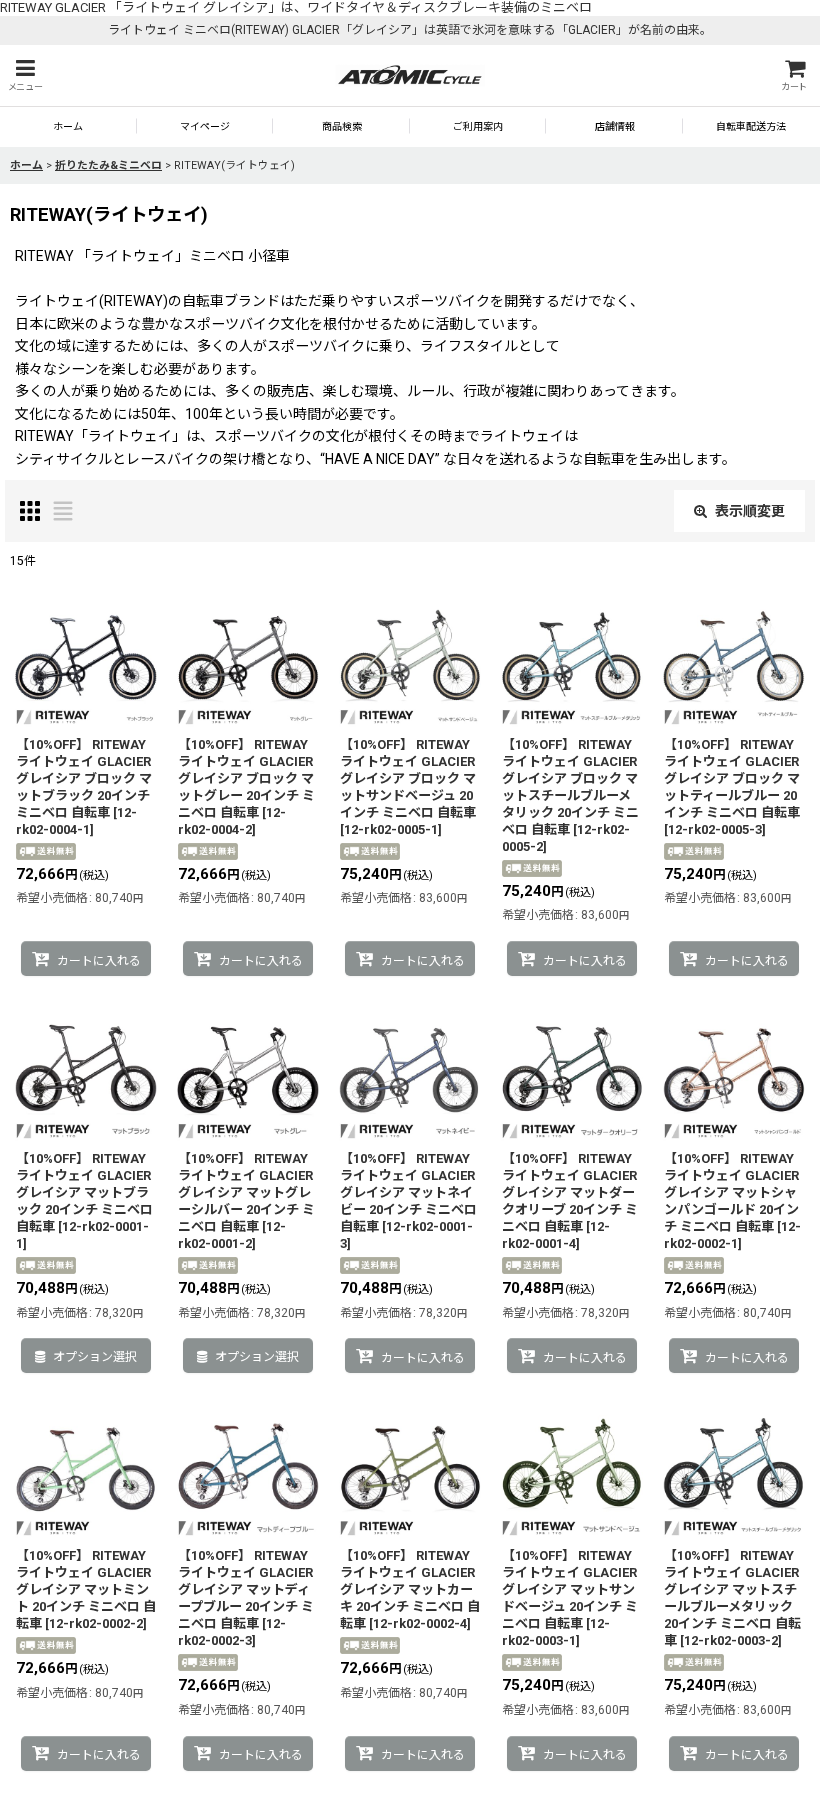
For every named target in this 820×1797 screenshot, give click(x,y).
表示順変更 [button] (750, 511)
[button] (25, 75)
